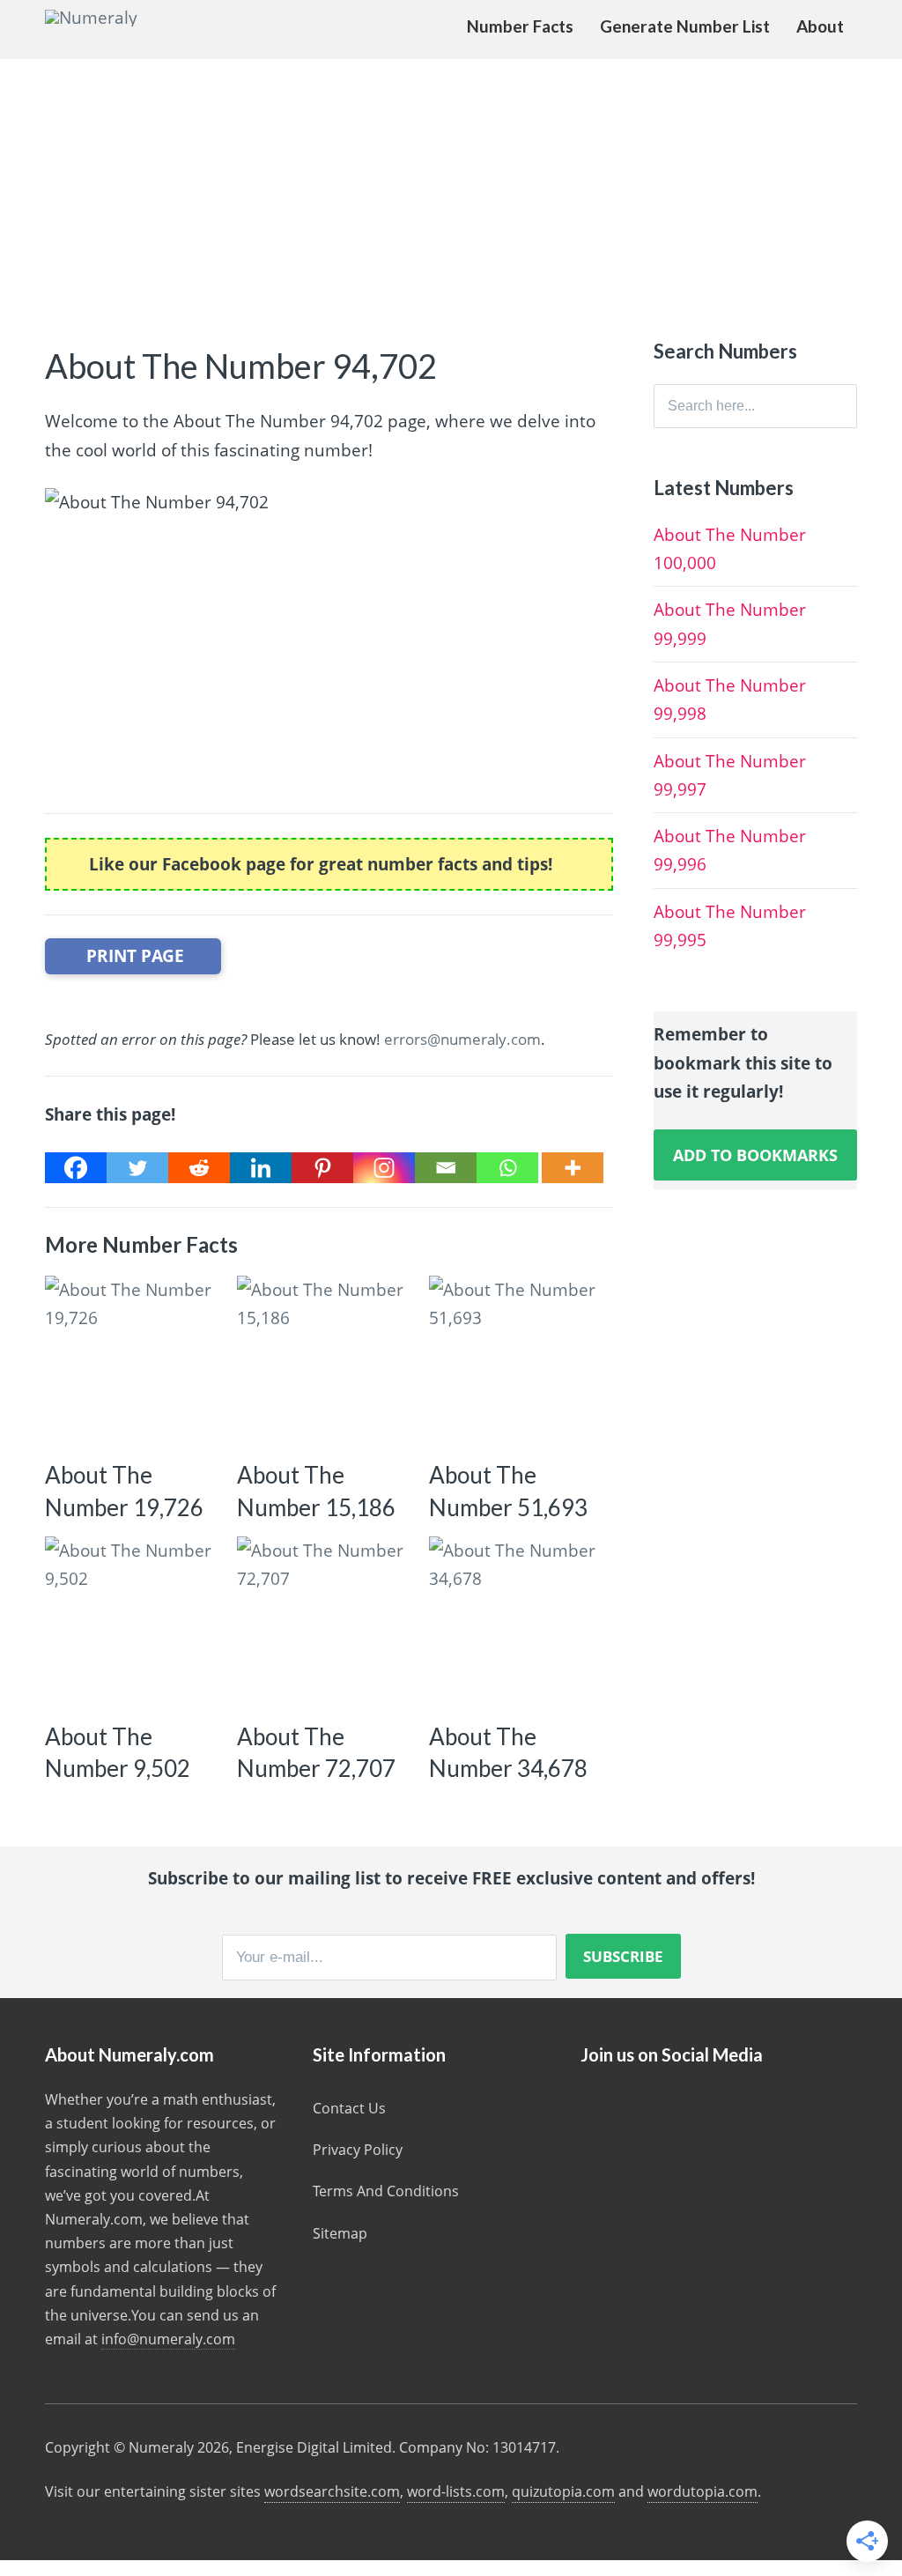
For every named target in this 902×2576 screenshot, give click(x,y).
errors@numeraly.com (462, 1039)
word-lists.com (456, 2491)
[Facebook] (76, 1168)
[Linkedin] (261, 1168)
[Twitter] (137, 1168)
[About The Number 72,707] (325, 1624)
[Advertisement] (451, 191)
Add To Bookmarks (755, 1155)
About (820, 26)
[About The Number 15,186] (325, 1363)
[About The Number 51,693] (517, 1363)
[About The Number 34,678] (517, 1624)
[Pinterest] (322, 1168)
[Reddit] (199, 1168)
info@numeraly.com (168, 2339)
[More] (573, 1168)
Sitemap (340, 2233)
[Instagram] (384, 1168)
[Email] (446, 1168)
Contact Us (349, 2108)
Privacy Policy (358, 2150)
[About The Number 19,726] (133, 1363)
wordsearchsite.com (332, 2491)
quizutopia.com (563, 2491)
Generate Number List (685, 26)
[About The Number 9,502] (133, 1624)
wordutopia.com (702, 2491)
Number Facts (520, 26)
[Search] (844, 406)
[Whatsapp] (507, 1168)
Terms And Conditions (386, 2191)
